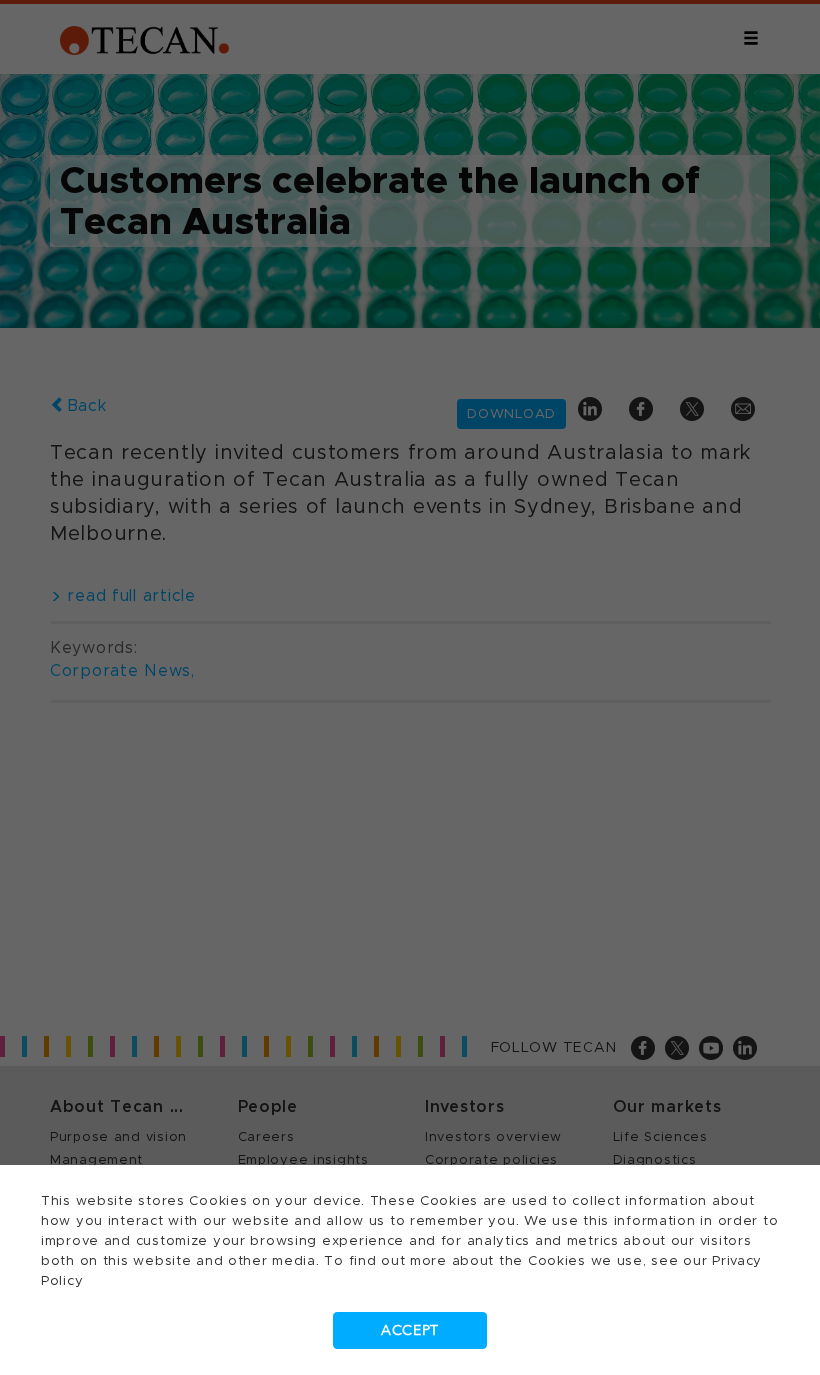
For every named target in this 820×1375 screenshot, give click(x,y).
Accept (410, 1330)
